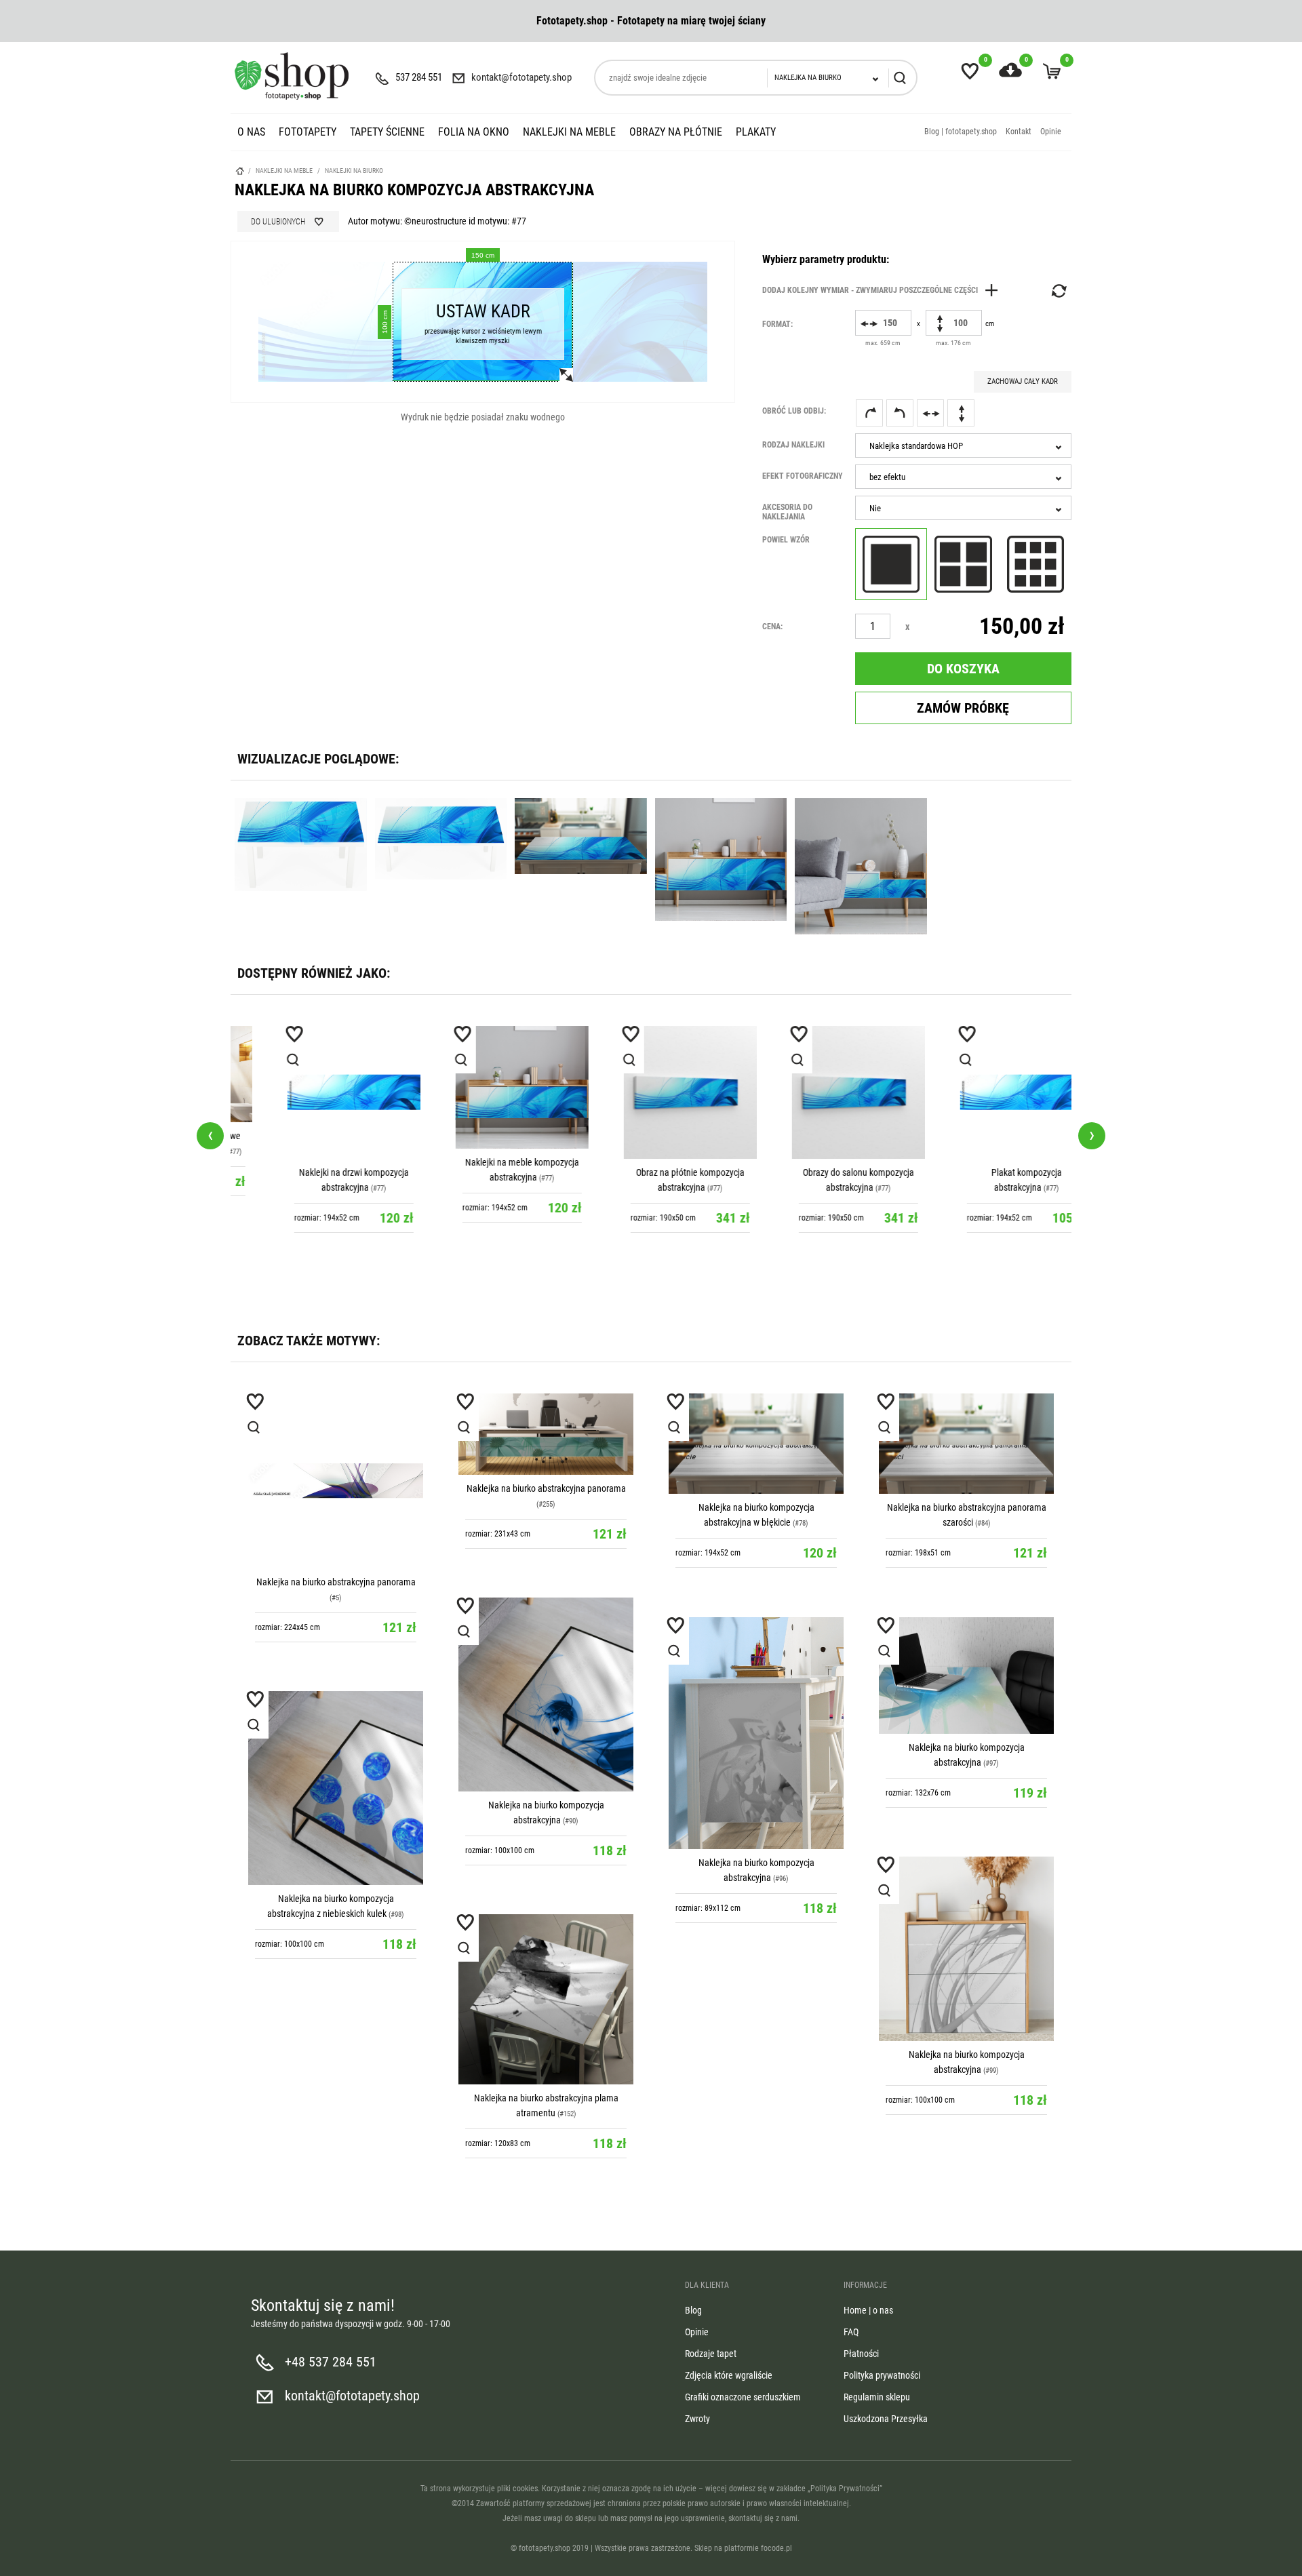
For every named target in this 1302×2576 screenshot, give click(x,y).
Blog (693, 2310)
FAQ (851, 2332)
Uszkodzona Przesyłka (886, 2419)
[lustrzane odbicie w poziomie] (930, 413)
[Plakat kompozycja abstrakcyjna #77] (987, 1092)
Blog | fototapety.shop (961, 132)
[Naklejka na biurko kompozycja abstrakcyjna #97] (966, 1676)
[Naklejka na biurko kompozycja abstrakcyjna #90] (546, 1695)
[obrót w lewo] (900, 413)
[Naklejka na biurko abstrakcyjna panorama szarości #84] (966, 1444)
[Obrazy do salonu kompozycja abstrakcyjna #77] (819, 1092)
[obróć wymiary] (1058, 291)
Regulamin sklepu (877, 2397)
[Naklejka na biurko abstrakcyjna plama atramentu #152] (546, 1999)
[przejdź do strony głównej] (292, 76)
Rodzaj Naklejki (793, 445)
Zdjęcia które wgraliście (729, 2375)
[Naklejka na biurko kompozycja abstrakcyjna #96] (756, 1733)
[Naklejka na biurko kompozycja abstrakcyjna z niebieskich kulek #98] (336, 1788)
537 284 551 (419, 77)
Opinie (1051, 132)
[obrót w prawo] (869, 413)
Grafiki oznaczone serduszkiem (743, 2397)
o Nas (251, 132)
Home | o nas (868, 2310)
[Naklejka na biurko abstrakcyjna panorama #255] (546, 1434)
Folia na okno (474, 132)
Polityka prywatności (882, 2375)
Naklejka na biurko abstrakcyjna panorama (336, 1582)
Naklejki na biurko (354, 171)
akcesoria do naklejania (787, 512)
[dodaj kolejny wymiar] (884, 290)
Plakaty (756, 132)
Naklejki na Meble (569, 132)
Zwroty (697, 2419)
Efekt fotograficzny (803, 476)
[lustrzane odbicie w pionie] (961, 413)
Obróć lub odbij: (794, 411)
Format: (777, 324)
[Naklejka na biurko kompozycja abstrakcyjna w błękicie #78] (756, 1444)
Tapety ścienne (387, 132)
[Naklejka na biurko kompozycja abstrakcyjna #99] (966, 1949)
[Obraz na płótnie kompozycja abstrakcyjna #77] (651, 1092)
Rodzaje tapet (711, 2354)
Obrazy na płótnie (676, 132)
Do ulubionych (278, 222)
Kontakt (1019, 132)
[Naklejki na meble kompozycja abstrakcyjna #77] (483, 1088)
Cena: (772, 627)
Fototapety (308, 132)
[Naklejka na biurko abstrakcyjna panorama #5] (336, 1481)
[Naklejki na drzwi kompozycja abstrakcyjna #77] (315, 1092)
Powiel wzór (786, 540)
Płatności (861, 2354)
